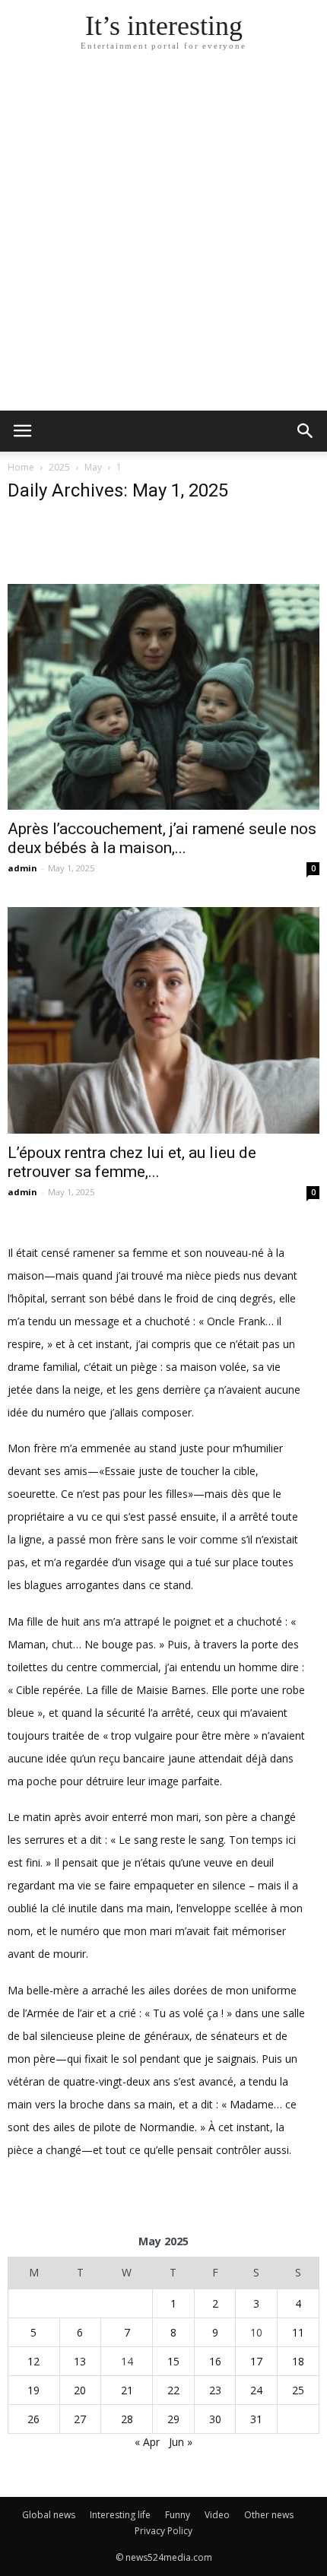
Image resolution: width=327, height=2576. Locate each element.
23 (215, 2390)
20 (80, 2390)
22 (173, 2390)
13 (80, 2361)
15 (173, 2361)
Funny (178, 2515)
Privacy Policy (163, 2531)
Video (217, 2515)
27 (80, 2419)
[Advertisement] (163, 240)
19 (33, 2390)
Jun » (181, 2442)
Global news (49, 2515)
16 (215, 2361)
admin (22, 868)
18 (298, 2361)
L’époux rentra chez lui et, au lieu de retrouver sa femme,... (132, 1162)
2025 (59, 467)
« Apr (147, 2442)
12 (33, 2361)
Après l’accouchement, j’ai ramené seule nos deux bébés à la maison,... (162, 838)
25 (298, 2390)
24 (256, 2390)
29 (173, 2419)
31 (256, 2419)
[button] (306, 431)
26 (33, 2419)
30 (215, 2419)
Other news (269, 2515)
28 (127, 2419)
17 (256, 2361)
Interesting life (120, 2515)
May (93, 467)
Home (21, 467)
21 (127, 2390)
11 (298, 2332)
